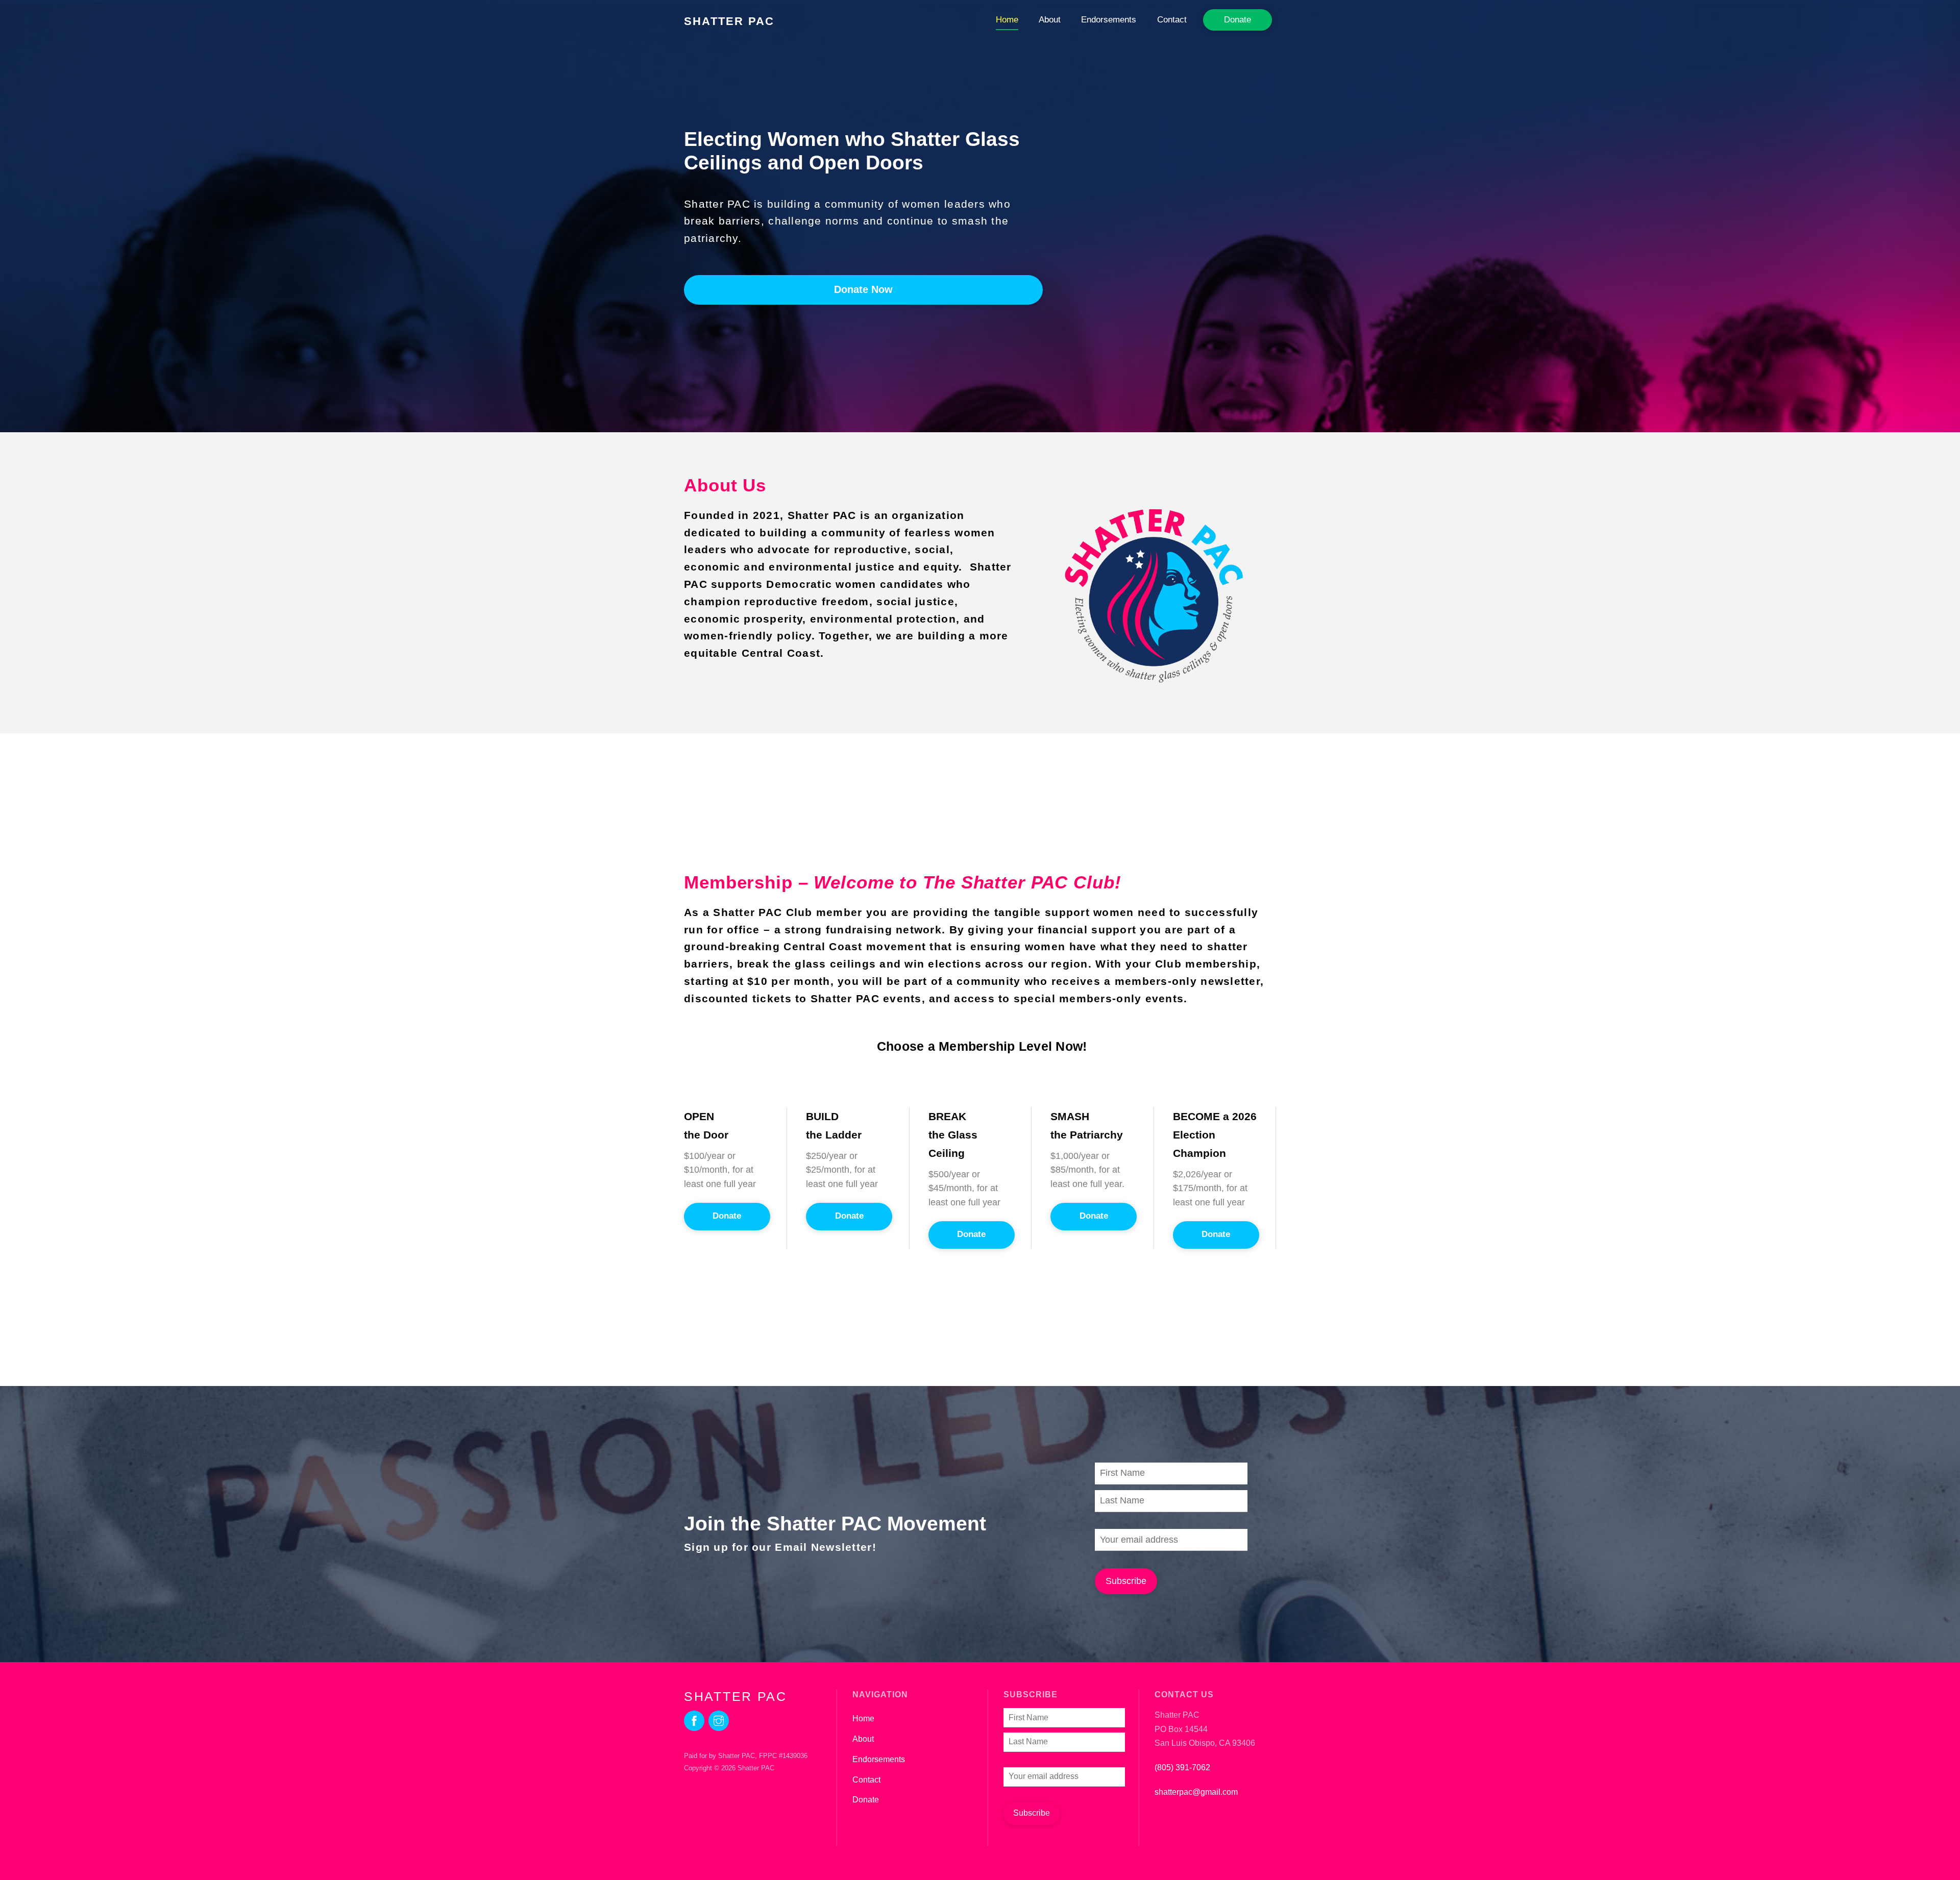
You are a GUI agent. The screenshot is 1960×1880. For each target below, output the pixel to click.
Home (1007, 20)
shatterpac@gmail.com (1196, 1792)
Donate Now (863, 289)
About (1050, 20)
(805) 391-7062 (1182, 1767)
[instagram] (719, 1720)
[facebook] (694, 1720)
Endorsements (1109, 20)
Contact (1172, 20)
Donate (1238, 20)
